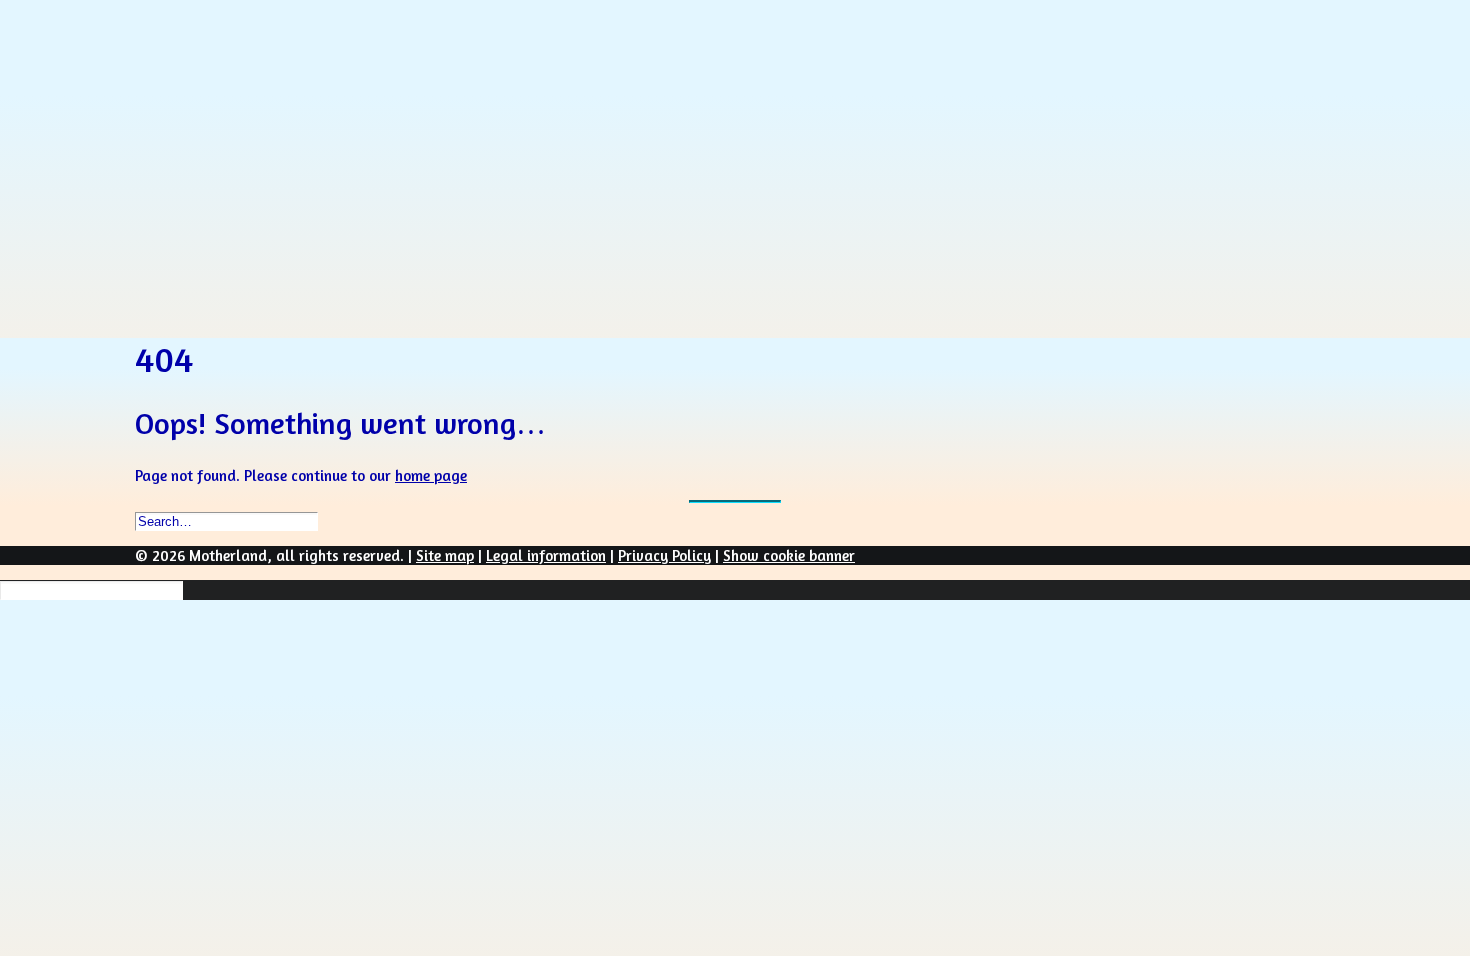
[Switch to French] (184, 260)
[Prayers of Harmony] (735, 53)
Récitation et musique (282, 122)
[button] (202, 321)
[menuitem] (775, 121)
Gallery (204, 214)
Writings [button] (209, 191)
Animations (218, 168)
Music (233, 145)
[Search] (91, 589)
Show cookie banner (789, 555)
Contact (209, 237)
